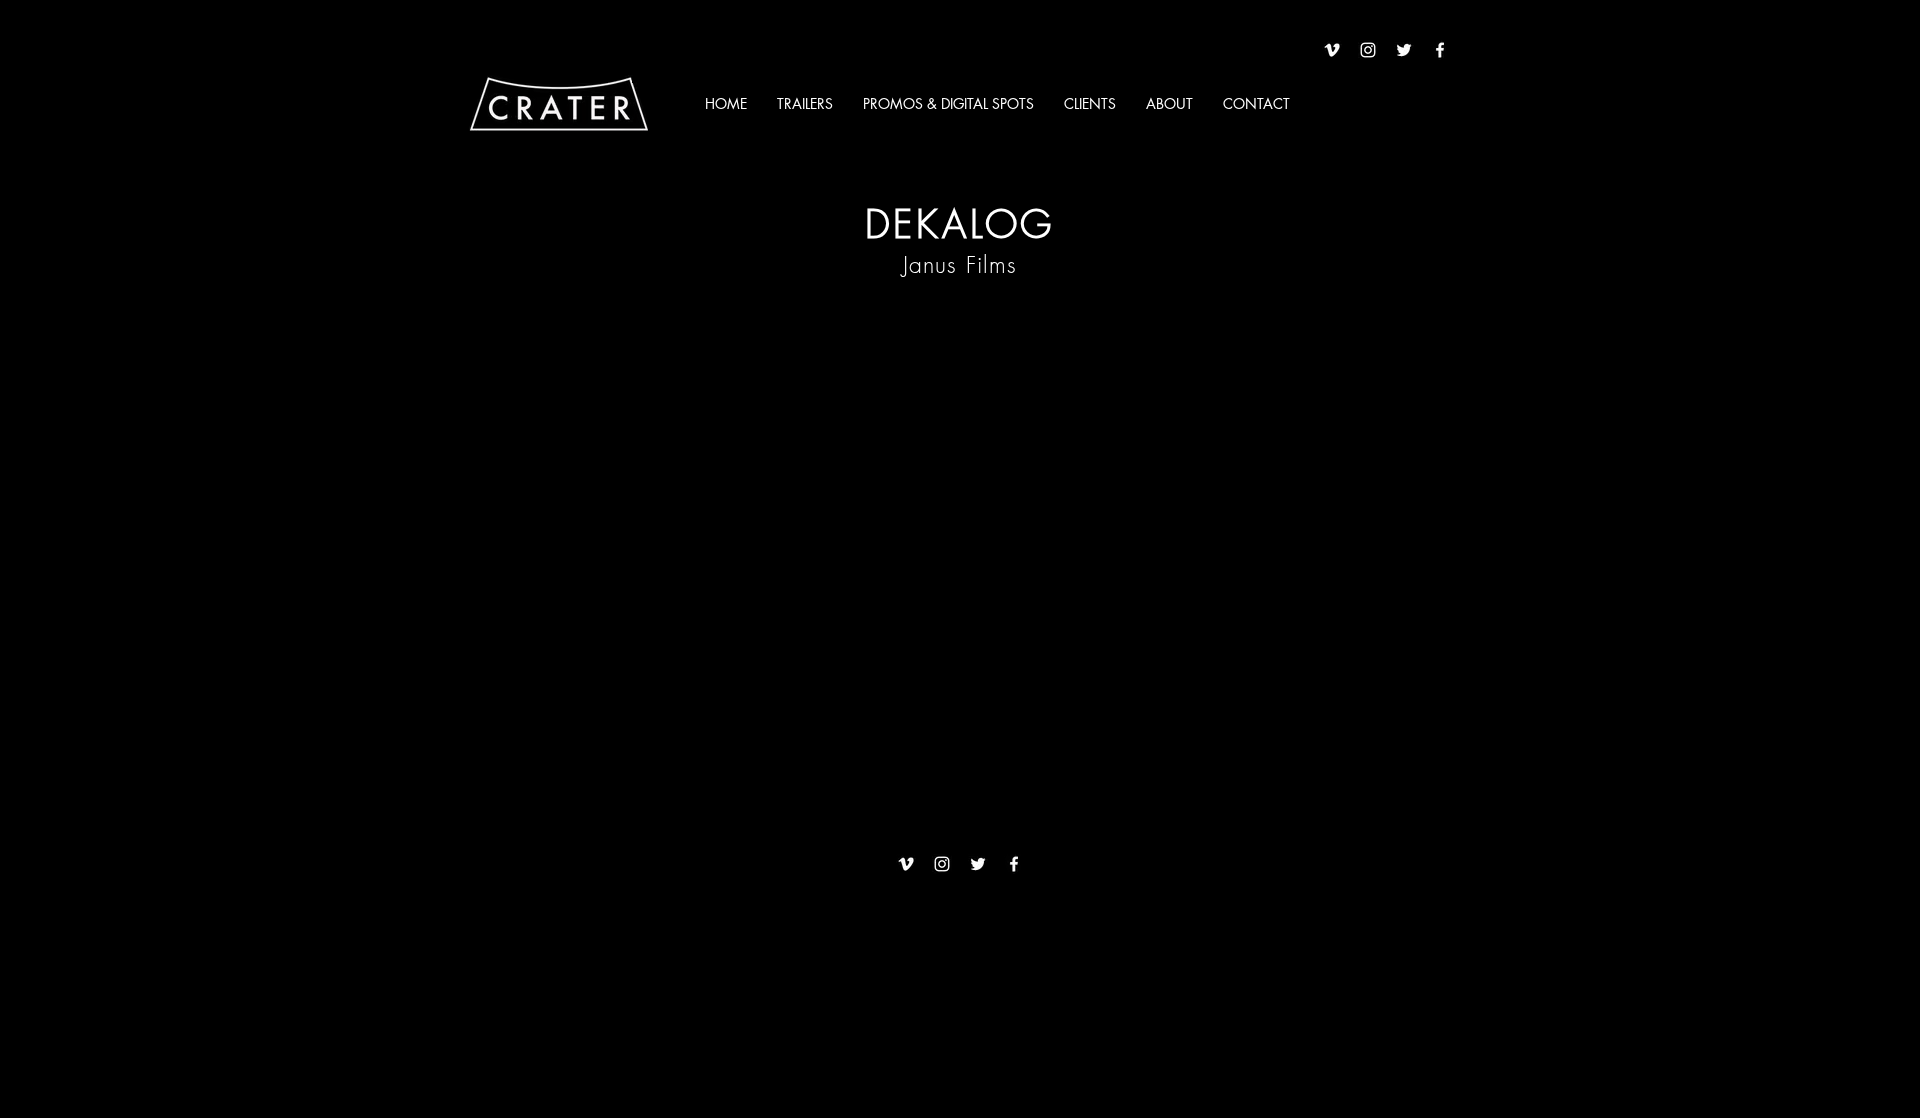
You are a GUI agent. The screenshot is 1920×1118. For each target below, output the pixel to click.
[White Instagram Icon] (1368, 50)
